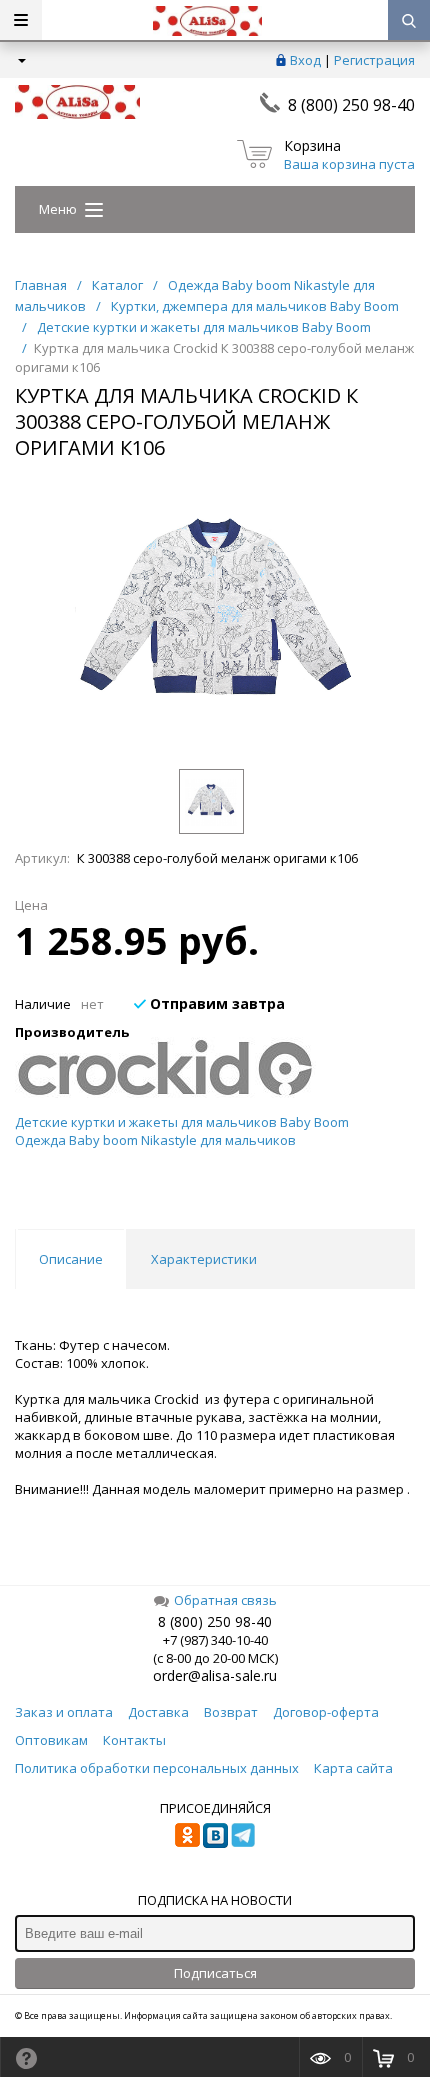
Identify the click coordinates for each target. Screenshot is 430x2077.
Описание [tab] (71, 1259)
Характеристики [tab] (204, 1259)
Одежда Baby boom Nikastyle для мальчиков (155, 1140)
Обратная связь (225, 1600)
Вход (305, 60)
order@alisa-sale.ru (215, 1675)
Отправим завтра (215, 1003)
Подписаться (215, 1973)
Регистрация (374, 60)
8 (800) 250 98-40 (351, 105)
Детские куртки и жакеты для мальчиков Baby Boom (182, 1122)
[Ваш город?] (20, 60)
